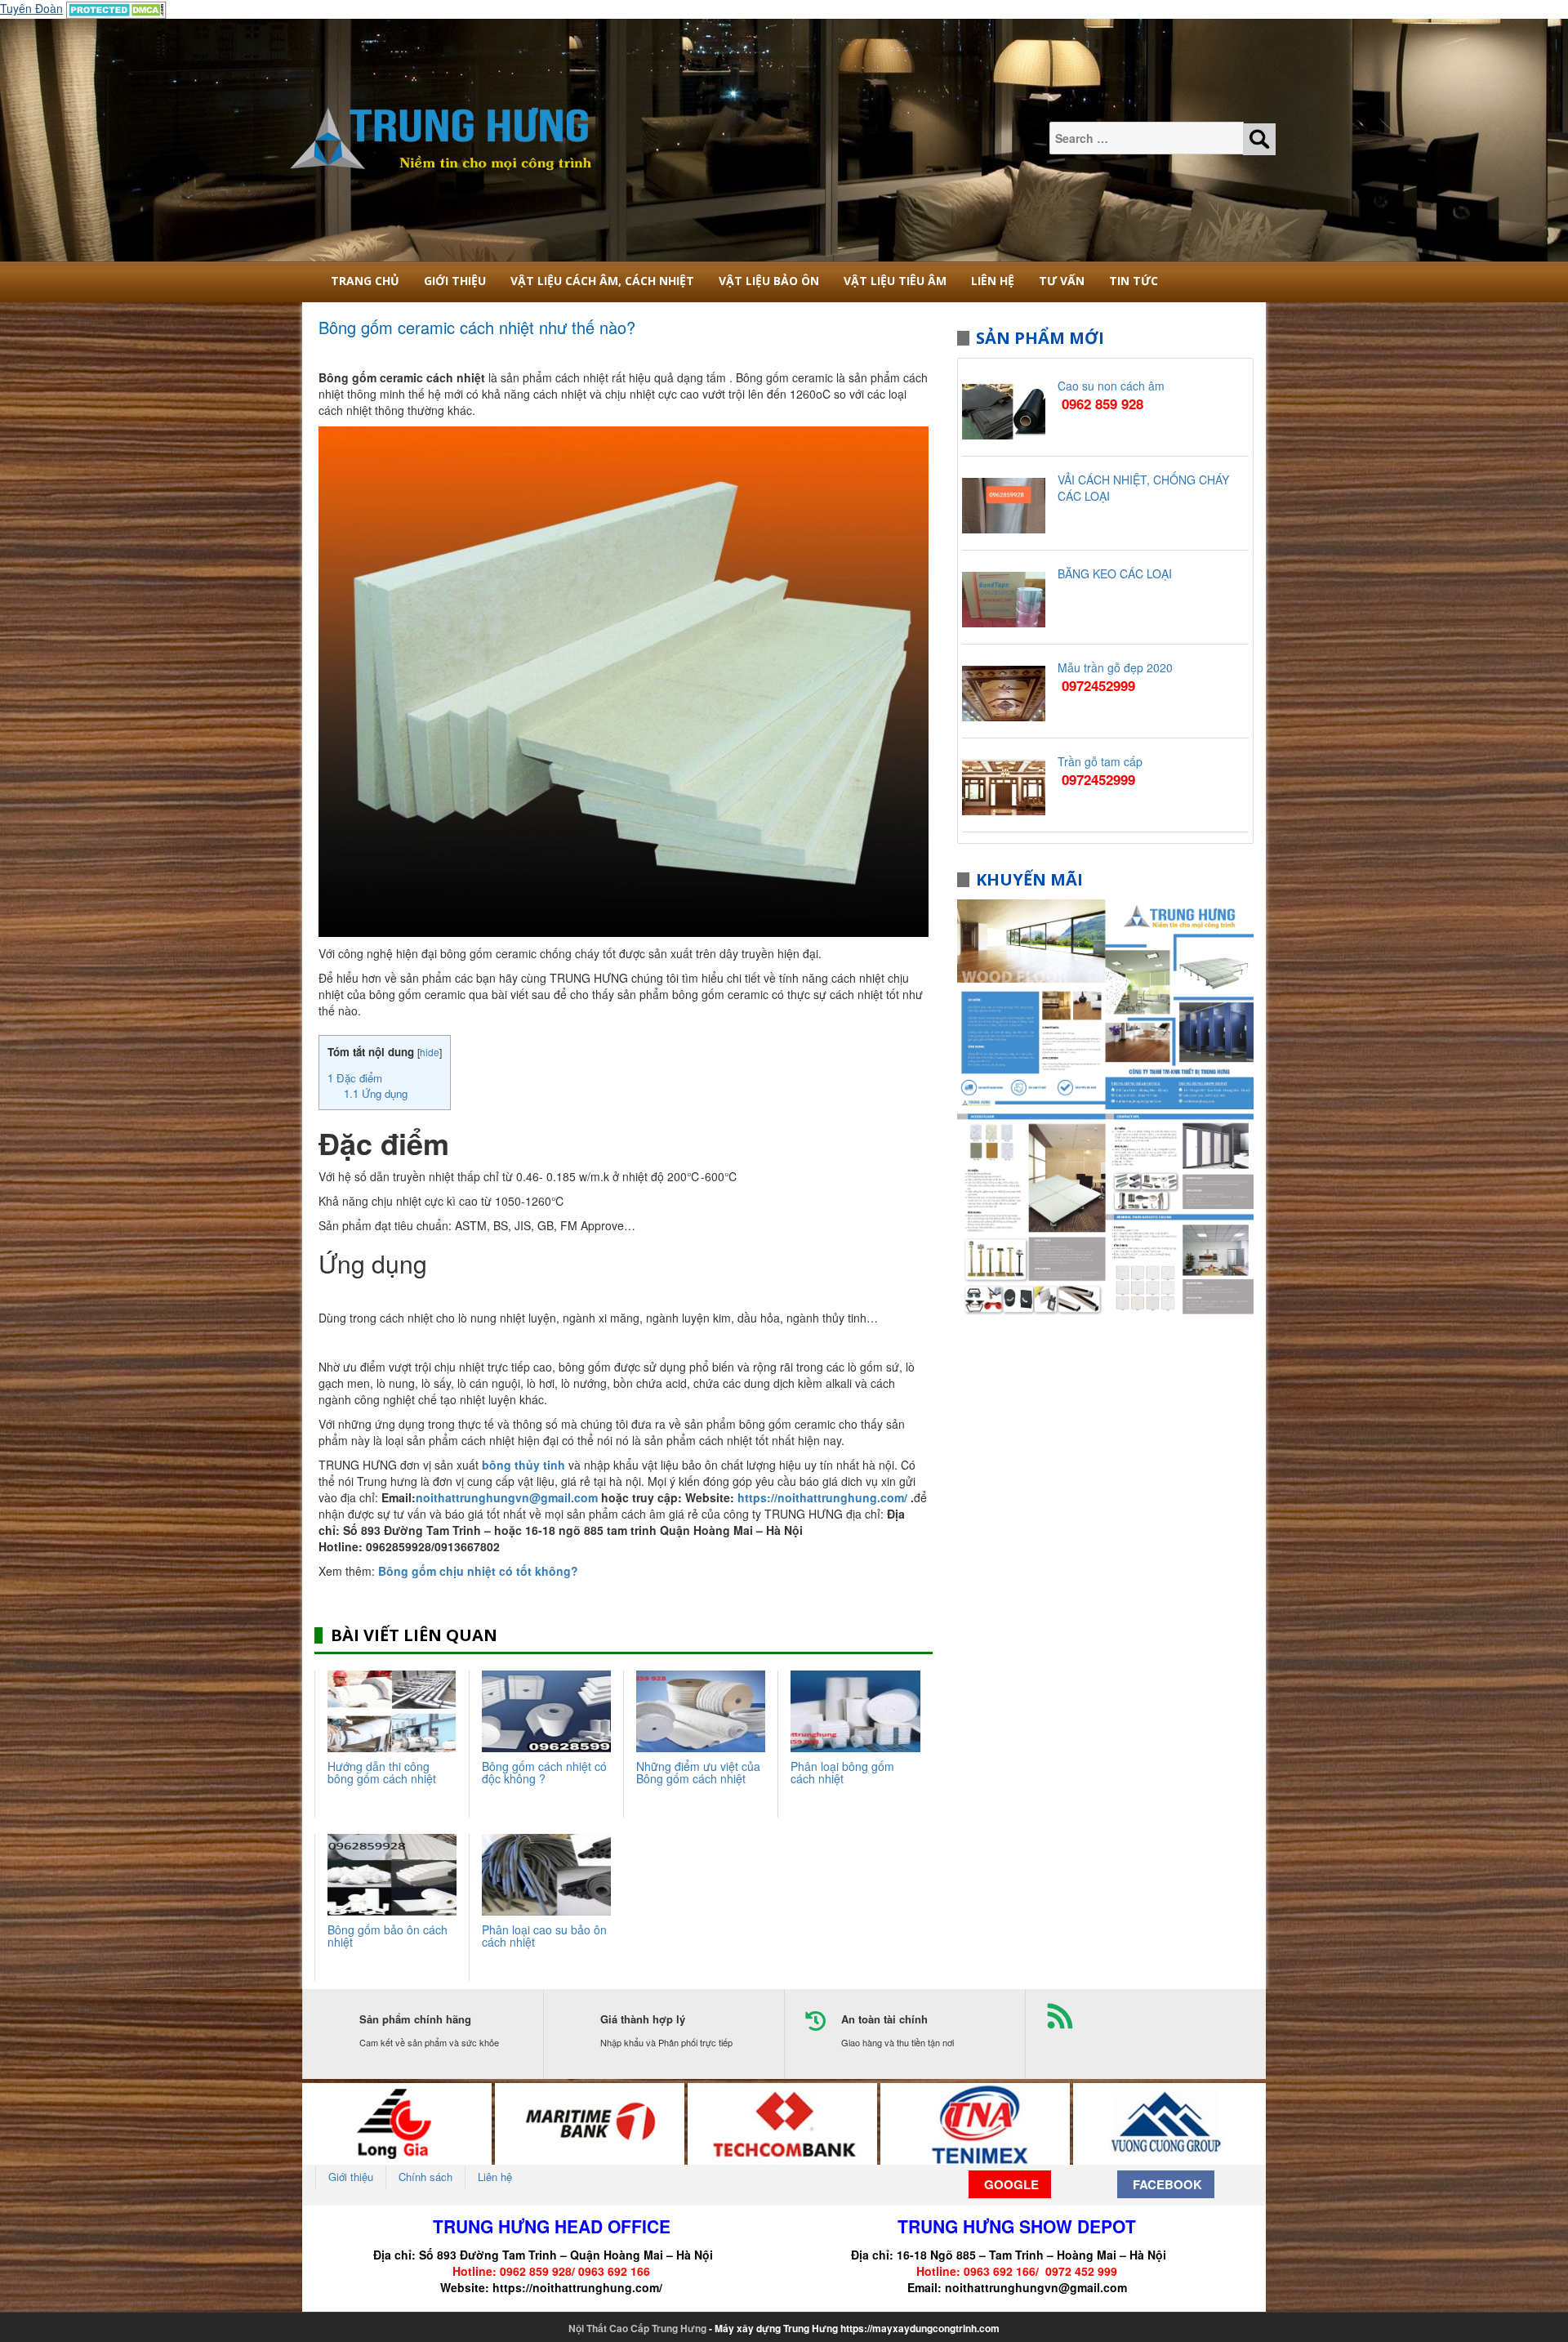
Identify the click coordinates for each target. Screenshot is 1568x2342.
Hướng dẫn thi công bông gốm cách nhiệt (382, 1772)
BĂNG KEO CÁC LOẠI (1115, 573)
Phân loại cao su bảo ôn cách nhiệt (544, 1936)
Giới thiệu (351, 2177)
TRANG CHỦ (365, 281)
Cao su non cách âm (1111, 386)
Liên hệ (993, 281)
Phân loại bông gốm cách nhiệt (842, 1772)
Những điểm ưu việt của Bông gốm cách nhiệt (698, 1772)
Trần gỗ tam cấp (1100, 761)
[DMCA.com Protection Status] (116, 8)
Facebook (1166, 2184)
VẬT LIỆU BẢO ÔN (769, 281)
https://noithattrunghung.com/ (577, 2287)
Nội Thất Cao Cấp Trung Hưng (637, 2328)
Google (1010, 2184)
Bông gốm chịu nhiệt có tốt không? (478, 1571)
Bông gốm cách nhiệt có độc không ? (544, 1772)
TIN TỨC (1134, 281)
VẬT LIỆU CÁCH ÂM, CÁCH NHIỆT (602, 281)
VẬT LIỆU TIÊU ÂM (895, 281)
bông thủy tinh (523, 1465)
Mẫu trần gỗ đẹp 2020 (1115, 667)
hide (430, 1052)
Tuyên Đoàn (31, 8)
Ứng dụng (376, 1093)
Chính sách (425, 2177)
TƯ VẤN (1062, 281)
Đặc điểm (355, 1078)
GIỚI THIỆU (455, 281)
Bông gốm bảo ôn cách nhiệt (388, 1936)
